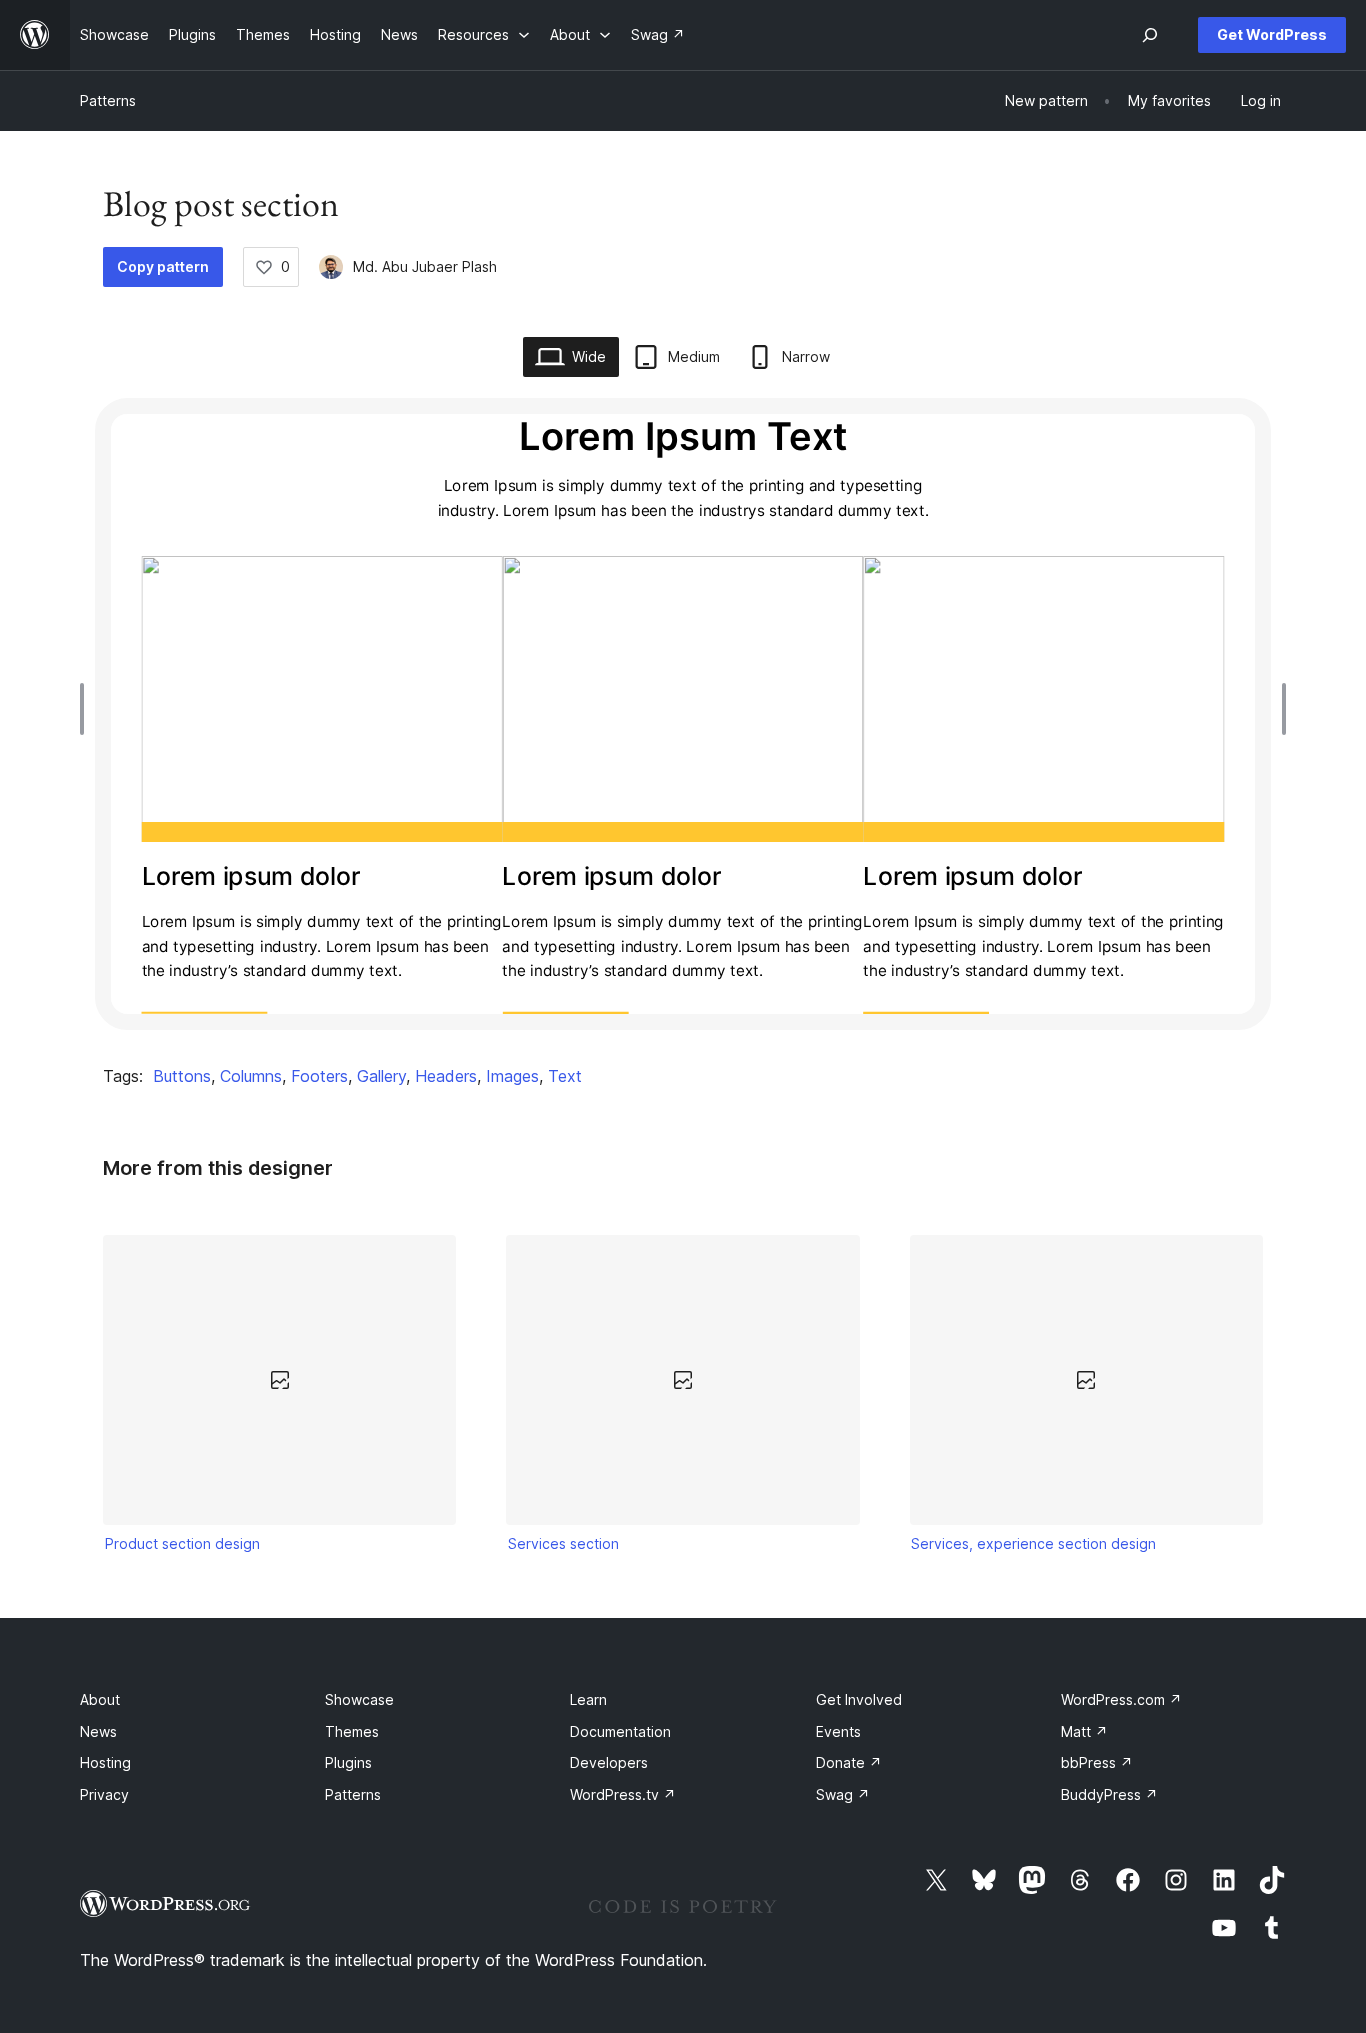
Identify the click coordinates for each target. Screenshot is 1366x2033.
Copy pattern (163, 266)
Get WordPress (1272, 34)
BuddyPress (1109, 1794)
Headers (446, 1076)
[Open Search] (1150, 35)
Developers (609, 1762)
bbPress (1097, 1762)
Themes (352, 1731)
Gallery (381, 1076)
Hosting (105, 1762)
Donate (849, 1762)
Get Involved (859, 1699)
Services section (563, 1543)
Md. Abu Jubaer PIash (425, 266)
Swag (843, 1794)
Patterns (108, 100)
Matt (1084, 1731)
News (98, 1731)
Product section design (182, 1543)
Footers (319, 1076)
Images (512, 1076)
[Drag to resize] (87, 709)
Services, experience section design (1033, 1543)
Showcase (359, 1699)
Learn (588, 1699)
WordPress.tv (623, 1794)
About (100, 1699)
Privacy (104, 1794)
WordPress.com (1121, 1699)
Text (565, 1076)
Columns (251, 1076)
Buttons (182, 1076)
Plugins (348, 1762)
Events (838, 1731)
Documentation (620, 1731)
